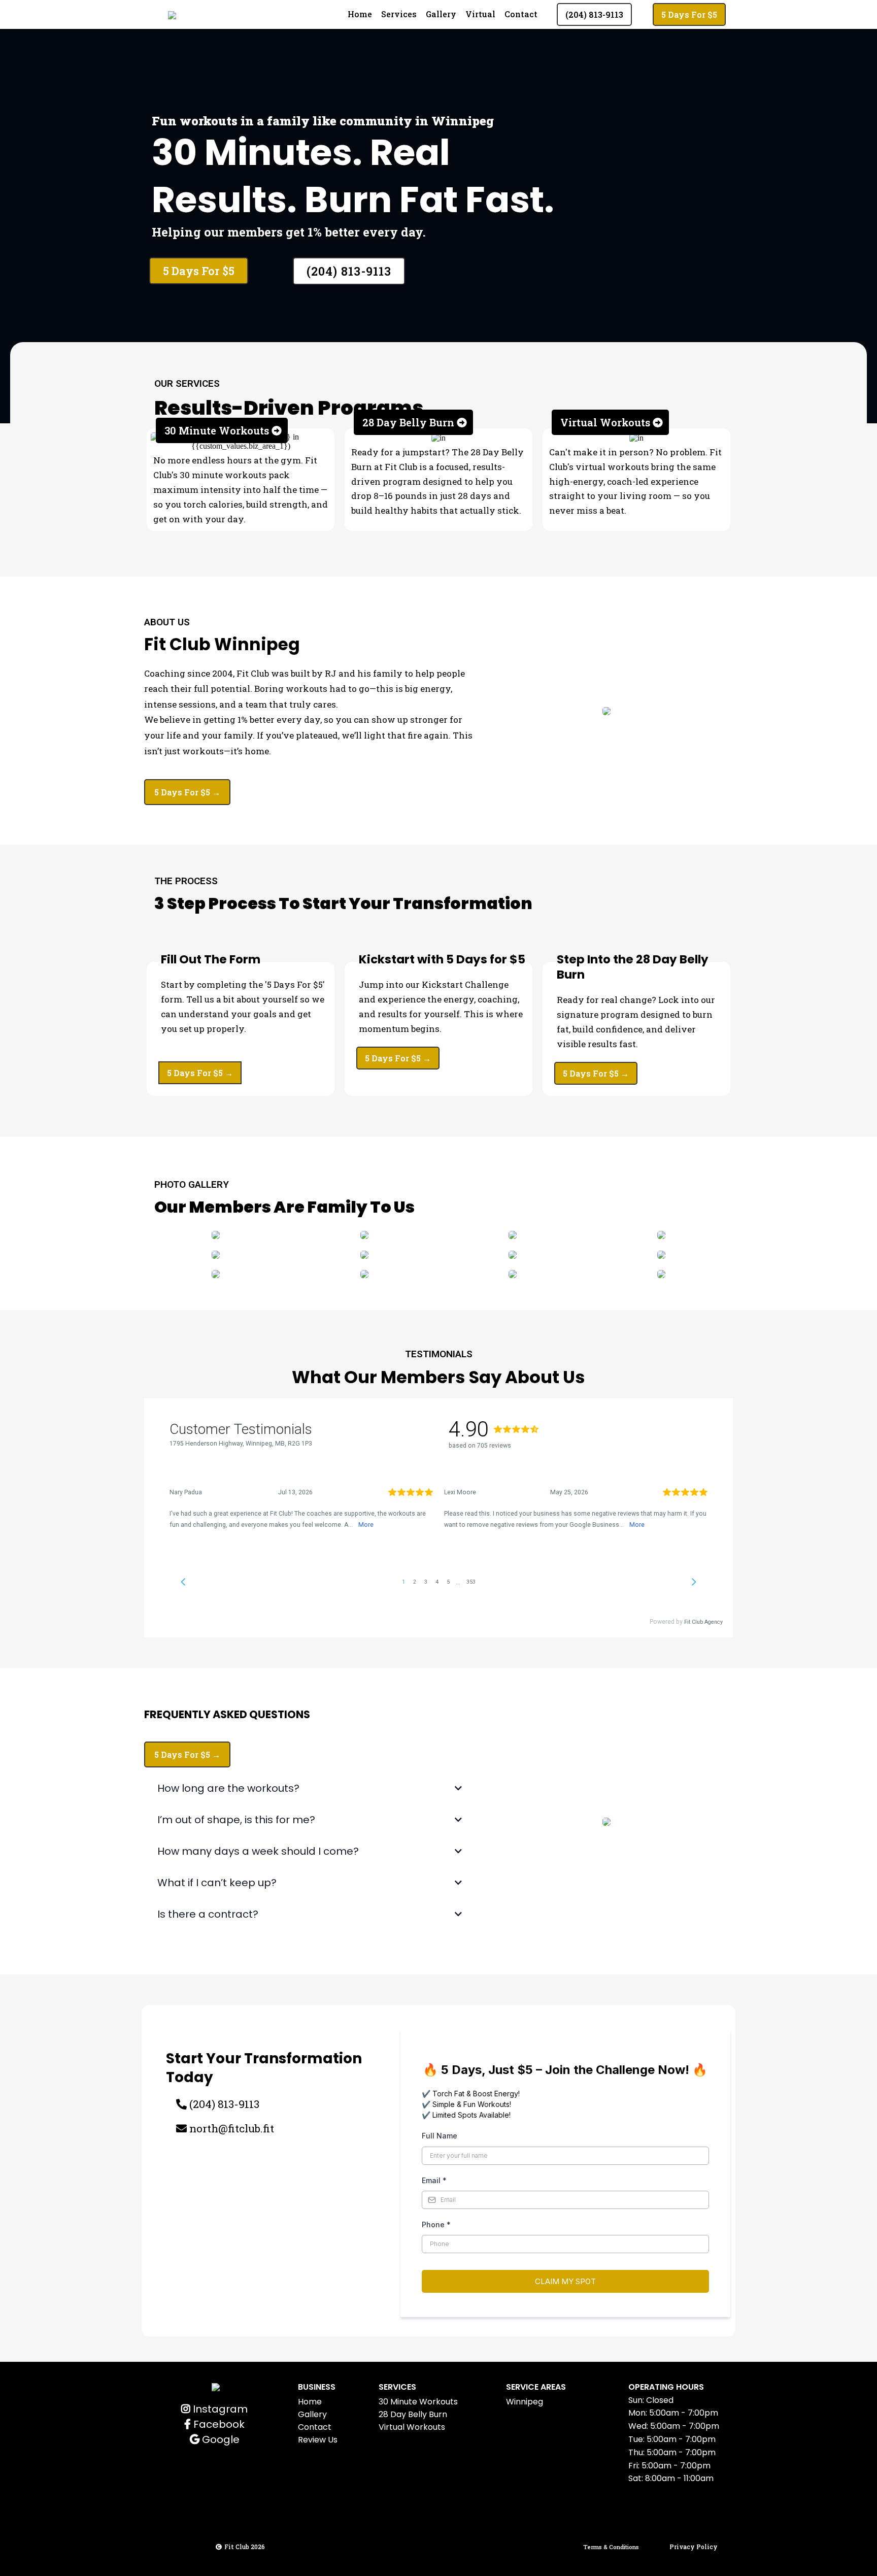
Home (360, 14)
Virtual (480, 14)
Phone (436, 2224)
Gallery (441, 14)
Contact (521, 14)
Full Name (440, 2136)
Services (399, 14)
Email (434, 2180)
